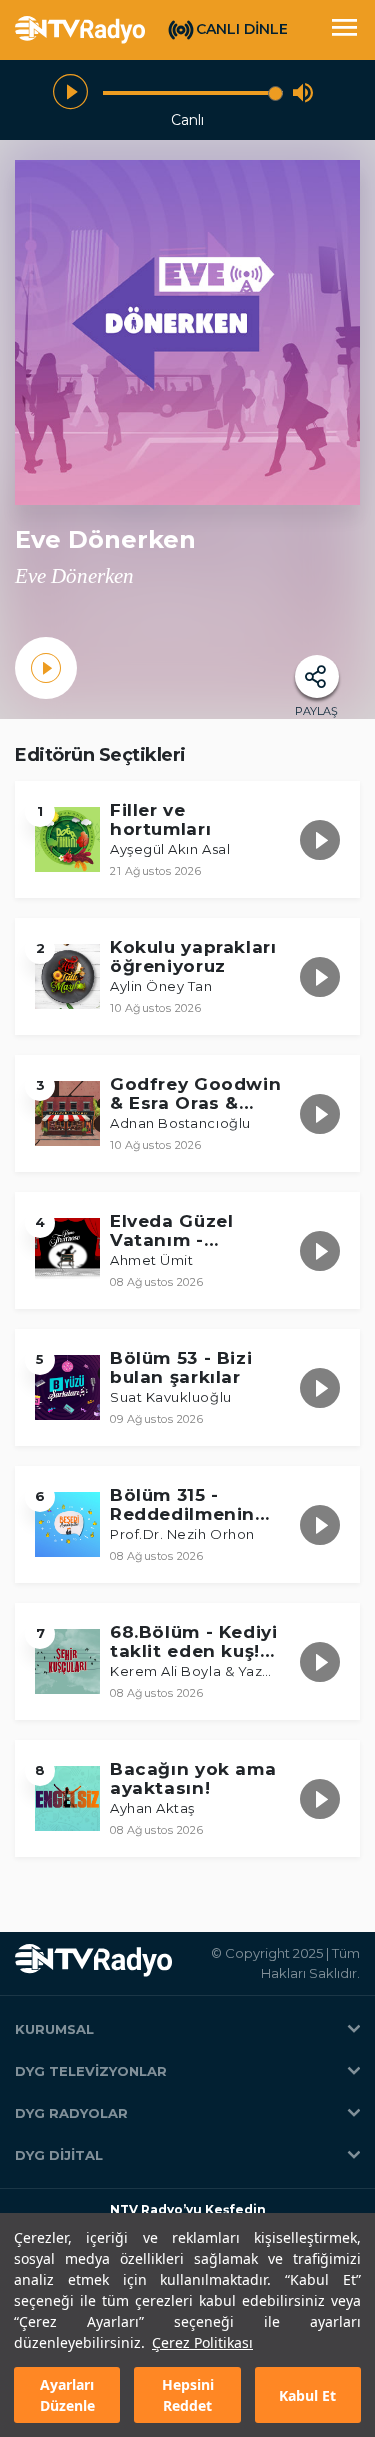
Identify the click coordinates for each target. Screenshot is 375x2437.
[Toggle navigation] (344, 30)
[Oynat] (70, 92)
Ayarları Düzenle (67, 2395)
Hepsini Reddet (188, 2395)
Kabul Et (307, 2395)
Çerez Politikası (202, 2342)
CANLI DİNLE (242, 29)
